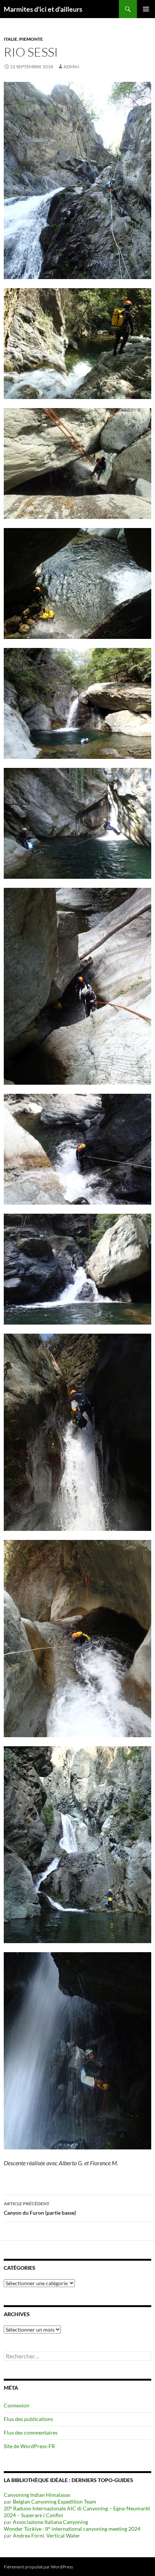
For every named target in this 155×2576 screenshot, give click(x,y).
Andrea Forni (28, 2535)
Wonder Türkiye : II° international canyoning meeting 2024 (72, 2529)
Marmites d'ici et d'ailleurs (43, 9)
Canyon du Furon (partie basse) (40, 2208)
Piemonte (31, 39)
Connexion (17, 2405)
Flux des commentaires (31, 2432)
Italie (11, 39)
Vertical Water (63, 2535)
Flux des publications (28, 2419)
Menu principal (146, 9)
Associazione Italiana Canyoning (50, 2522)
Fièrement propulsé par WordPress (38, 2567)
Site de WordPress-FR (29, 2446)
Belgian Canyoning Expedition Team (55, 2502)
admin (71, 67)
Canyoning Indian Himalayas (37, 2495)
